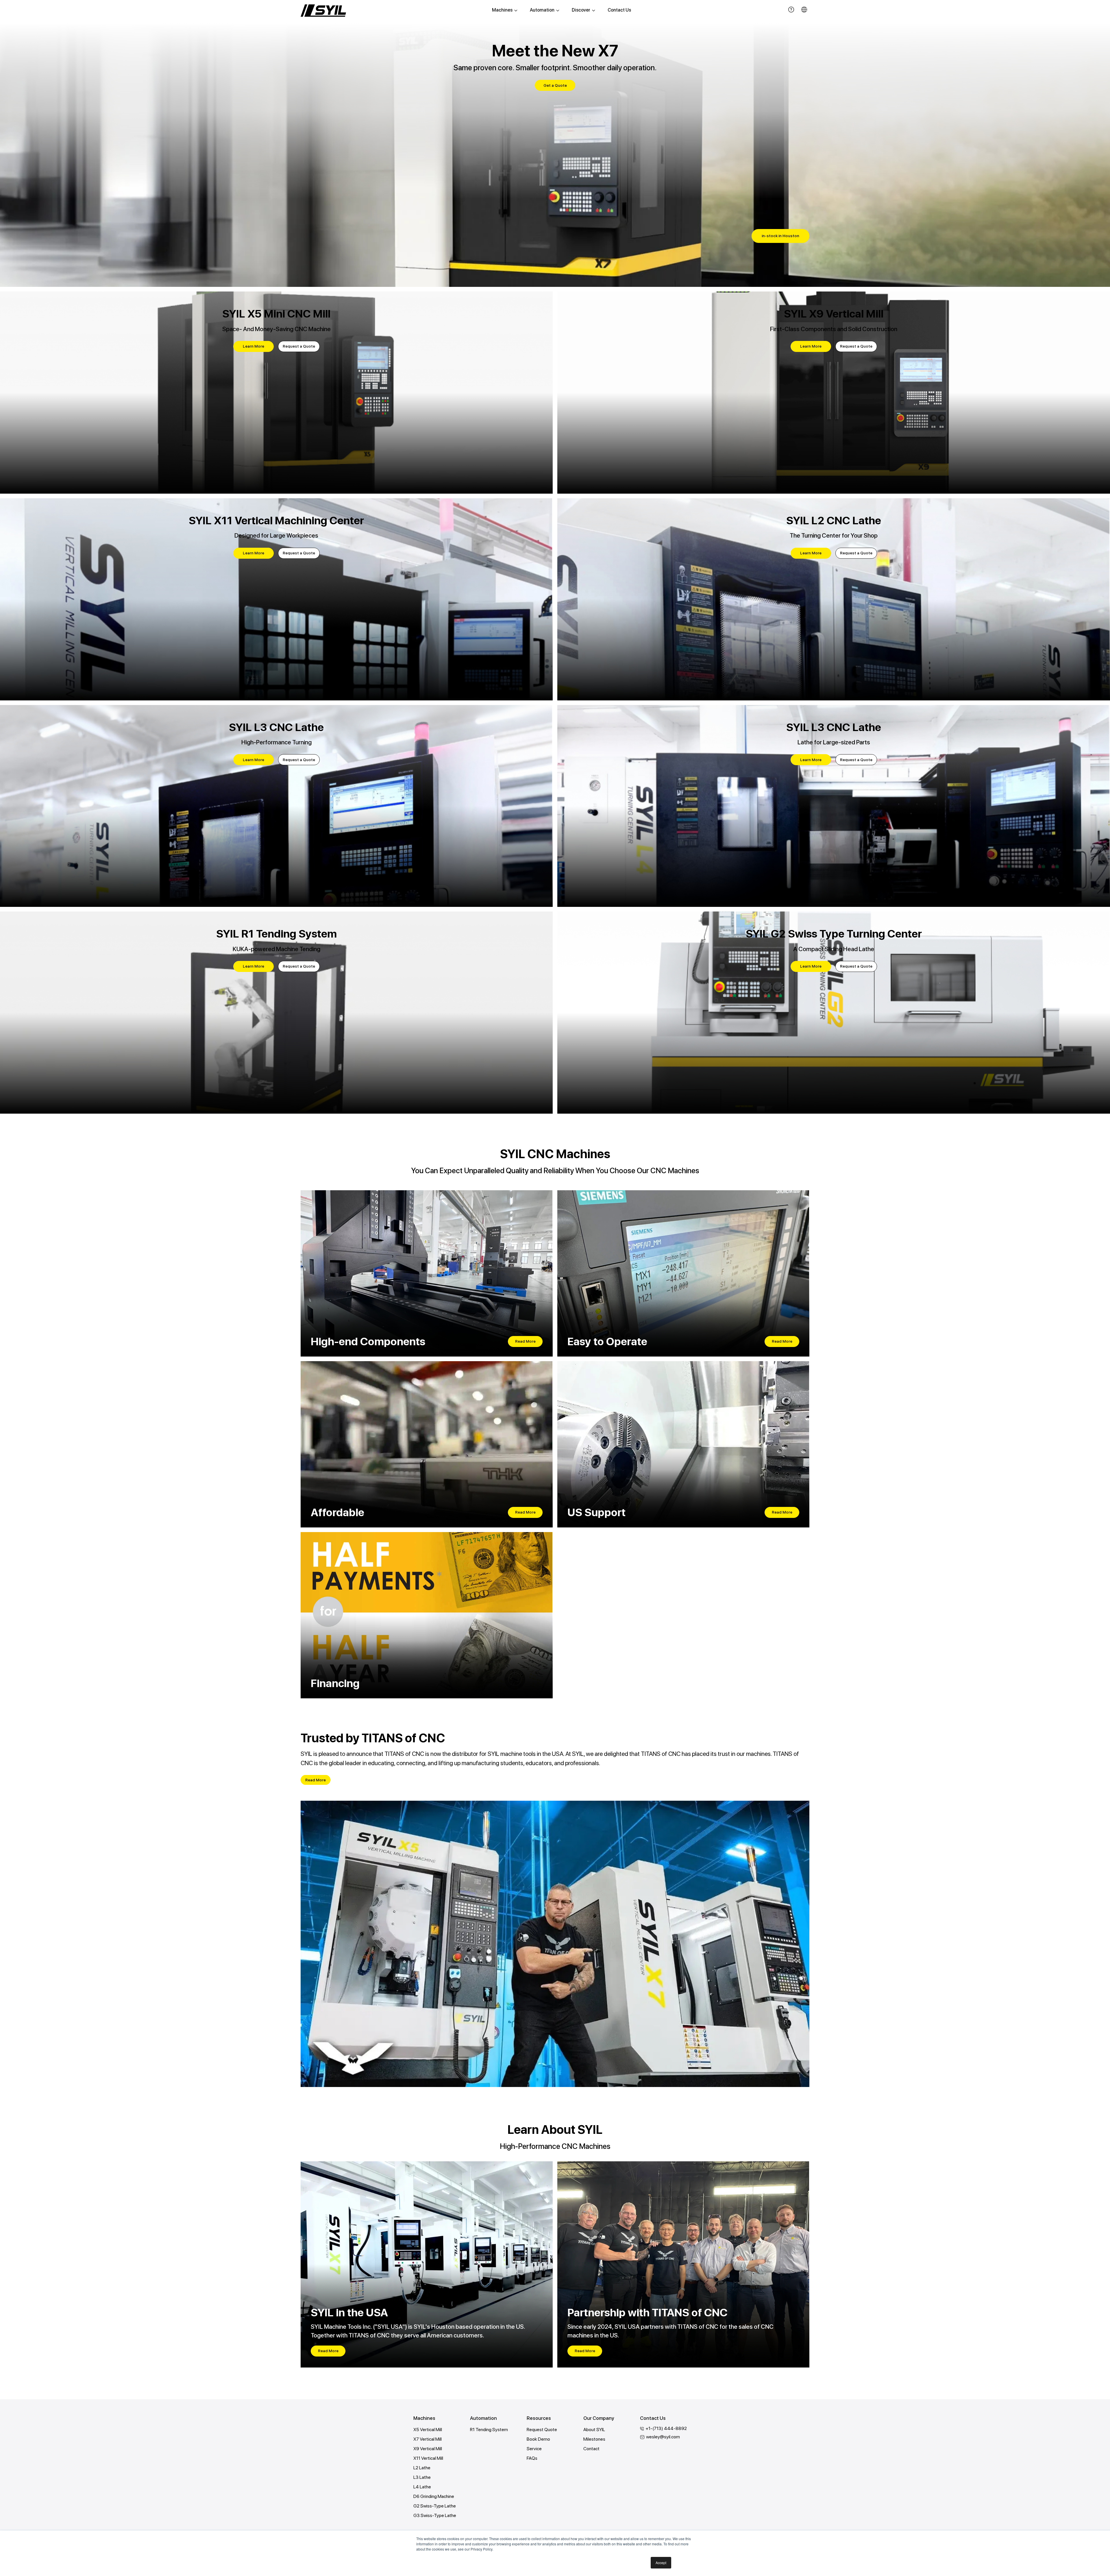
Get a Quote (555, 85)
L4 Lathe (422, 2487)
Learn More (254, 346)
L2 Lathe (422, 2468)
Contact (591, 2449)
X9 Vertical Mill (428, 2449)
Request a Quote (299, 346)
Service (534, 2449)
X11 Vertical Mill (428, 2458)
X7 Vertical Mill (428, 2439)
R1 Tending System (489, 2430)
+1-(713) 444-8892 (666, 2428)
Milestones (594, 2439)
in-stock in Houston (780, 236)
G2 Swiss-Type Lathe (435, 2506)
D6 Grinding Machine (434, 2496)
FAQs (532, 2458)
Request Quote (542, 2430)
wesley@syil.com (663, 2437)
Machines (502, 10)
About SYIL (594, 2430)
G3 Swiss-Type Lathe (435, 2515)
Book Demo (538, 2439)
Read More (525, 1341)
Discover (581, 10)
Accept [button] (661, 2563)
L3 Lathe (422, 2477)
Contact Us (619, 10)
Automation (542, 10)
